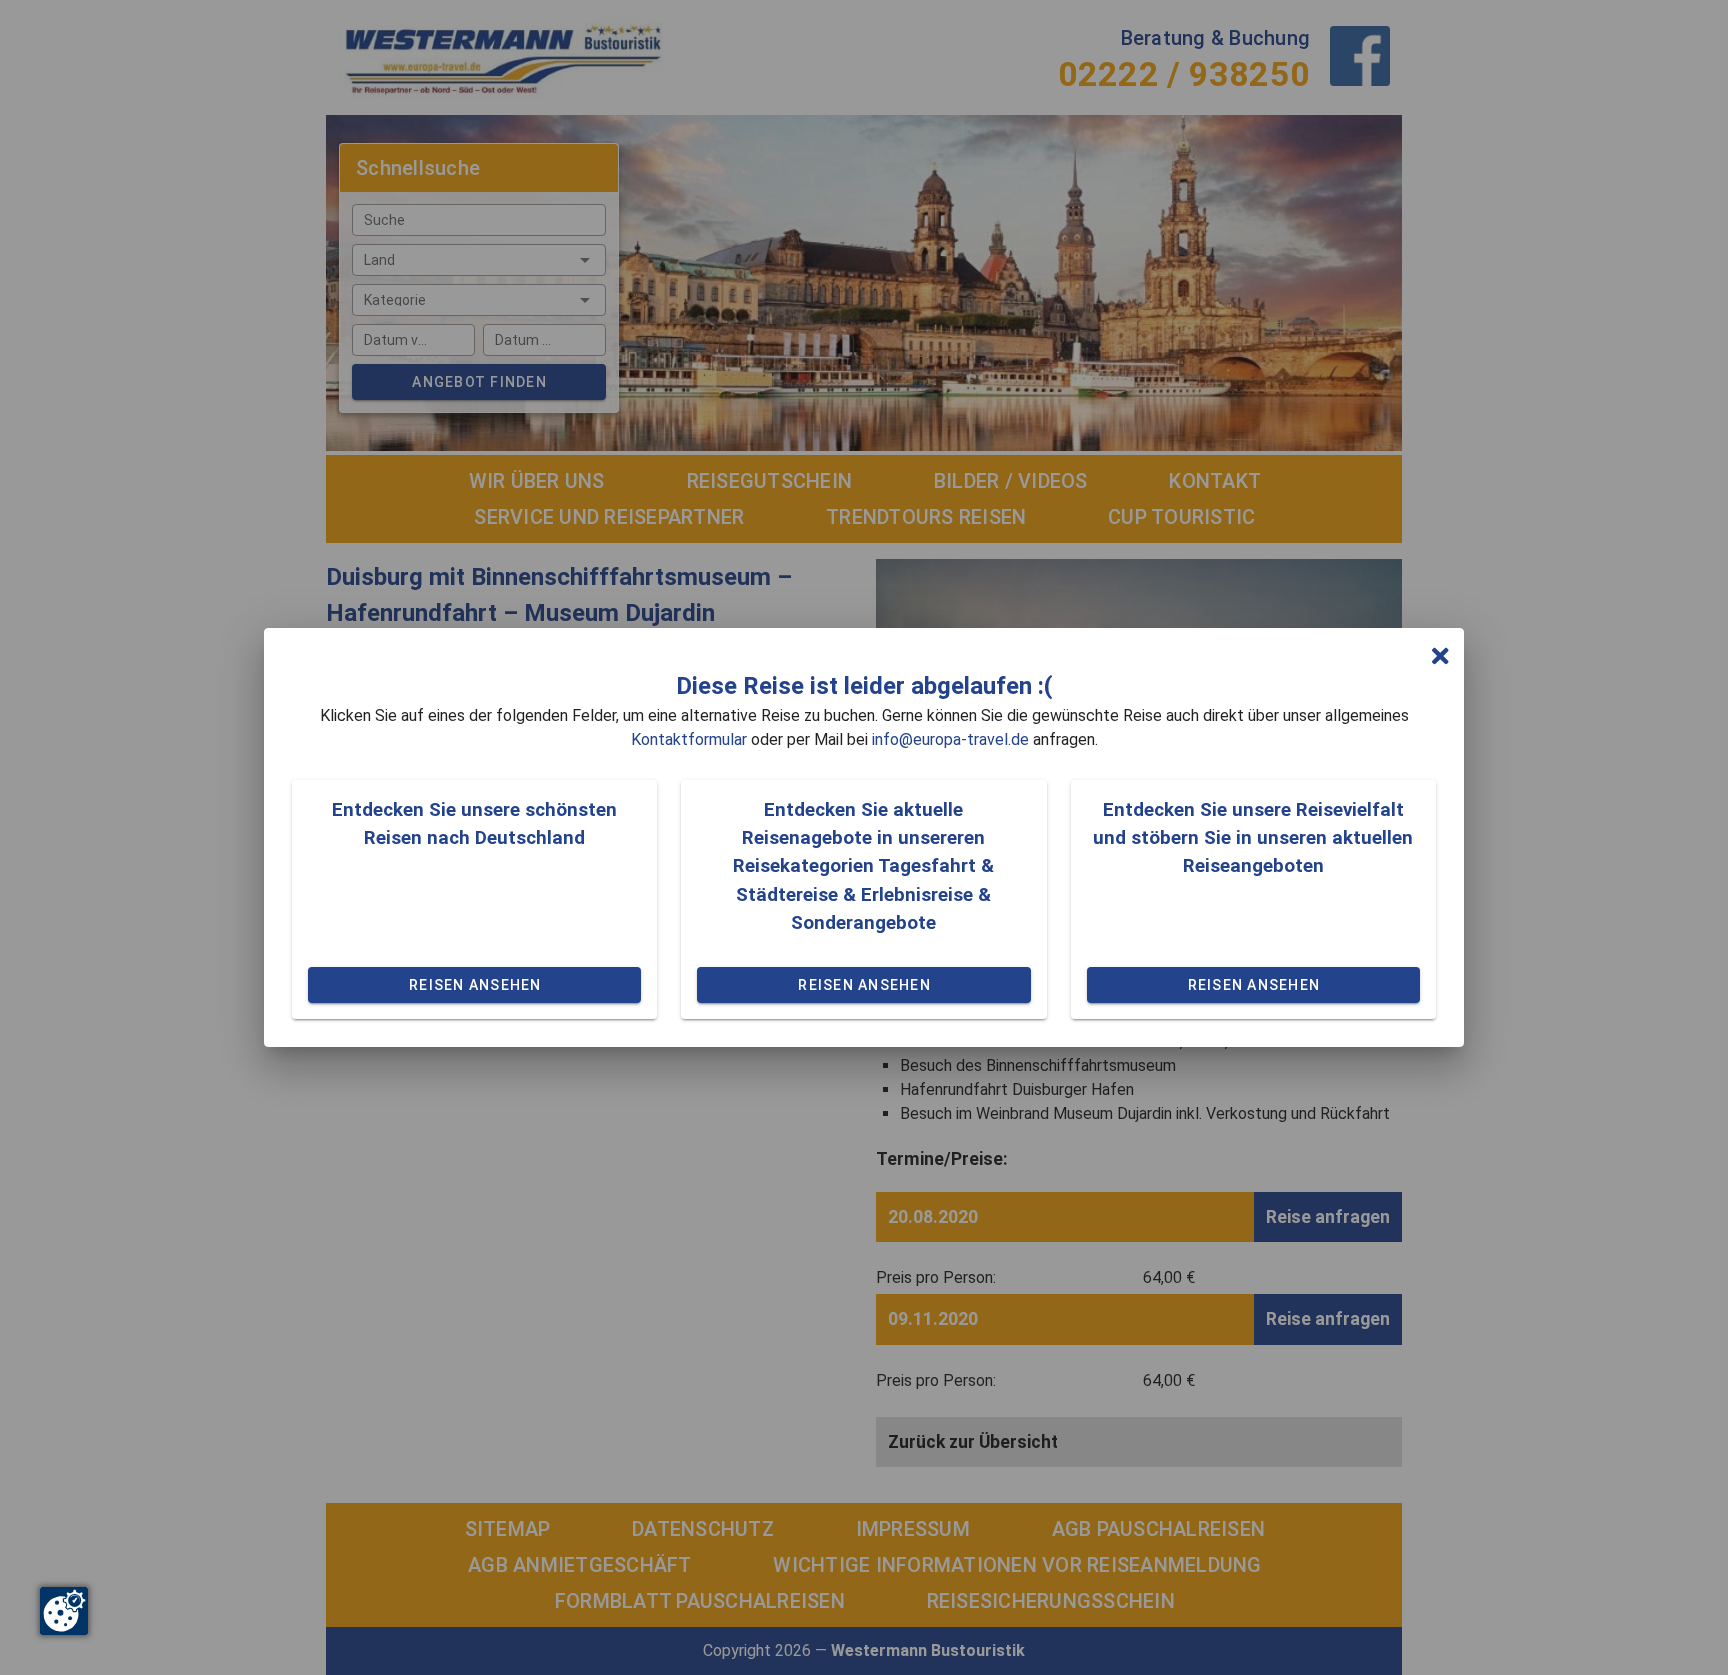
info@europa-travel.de (950, 739)
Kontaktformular (689, 739)
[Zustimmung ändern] (64, 1611)
